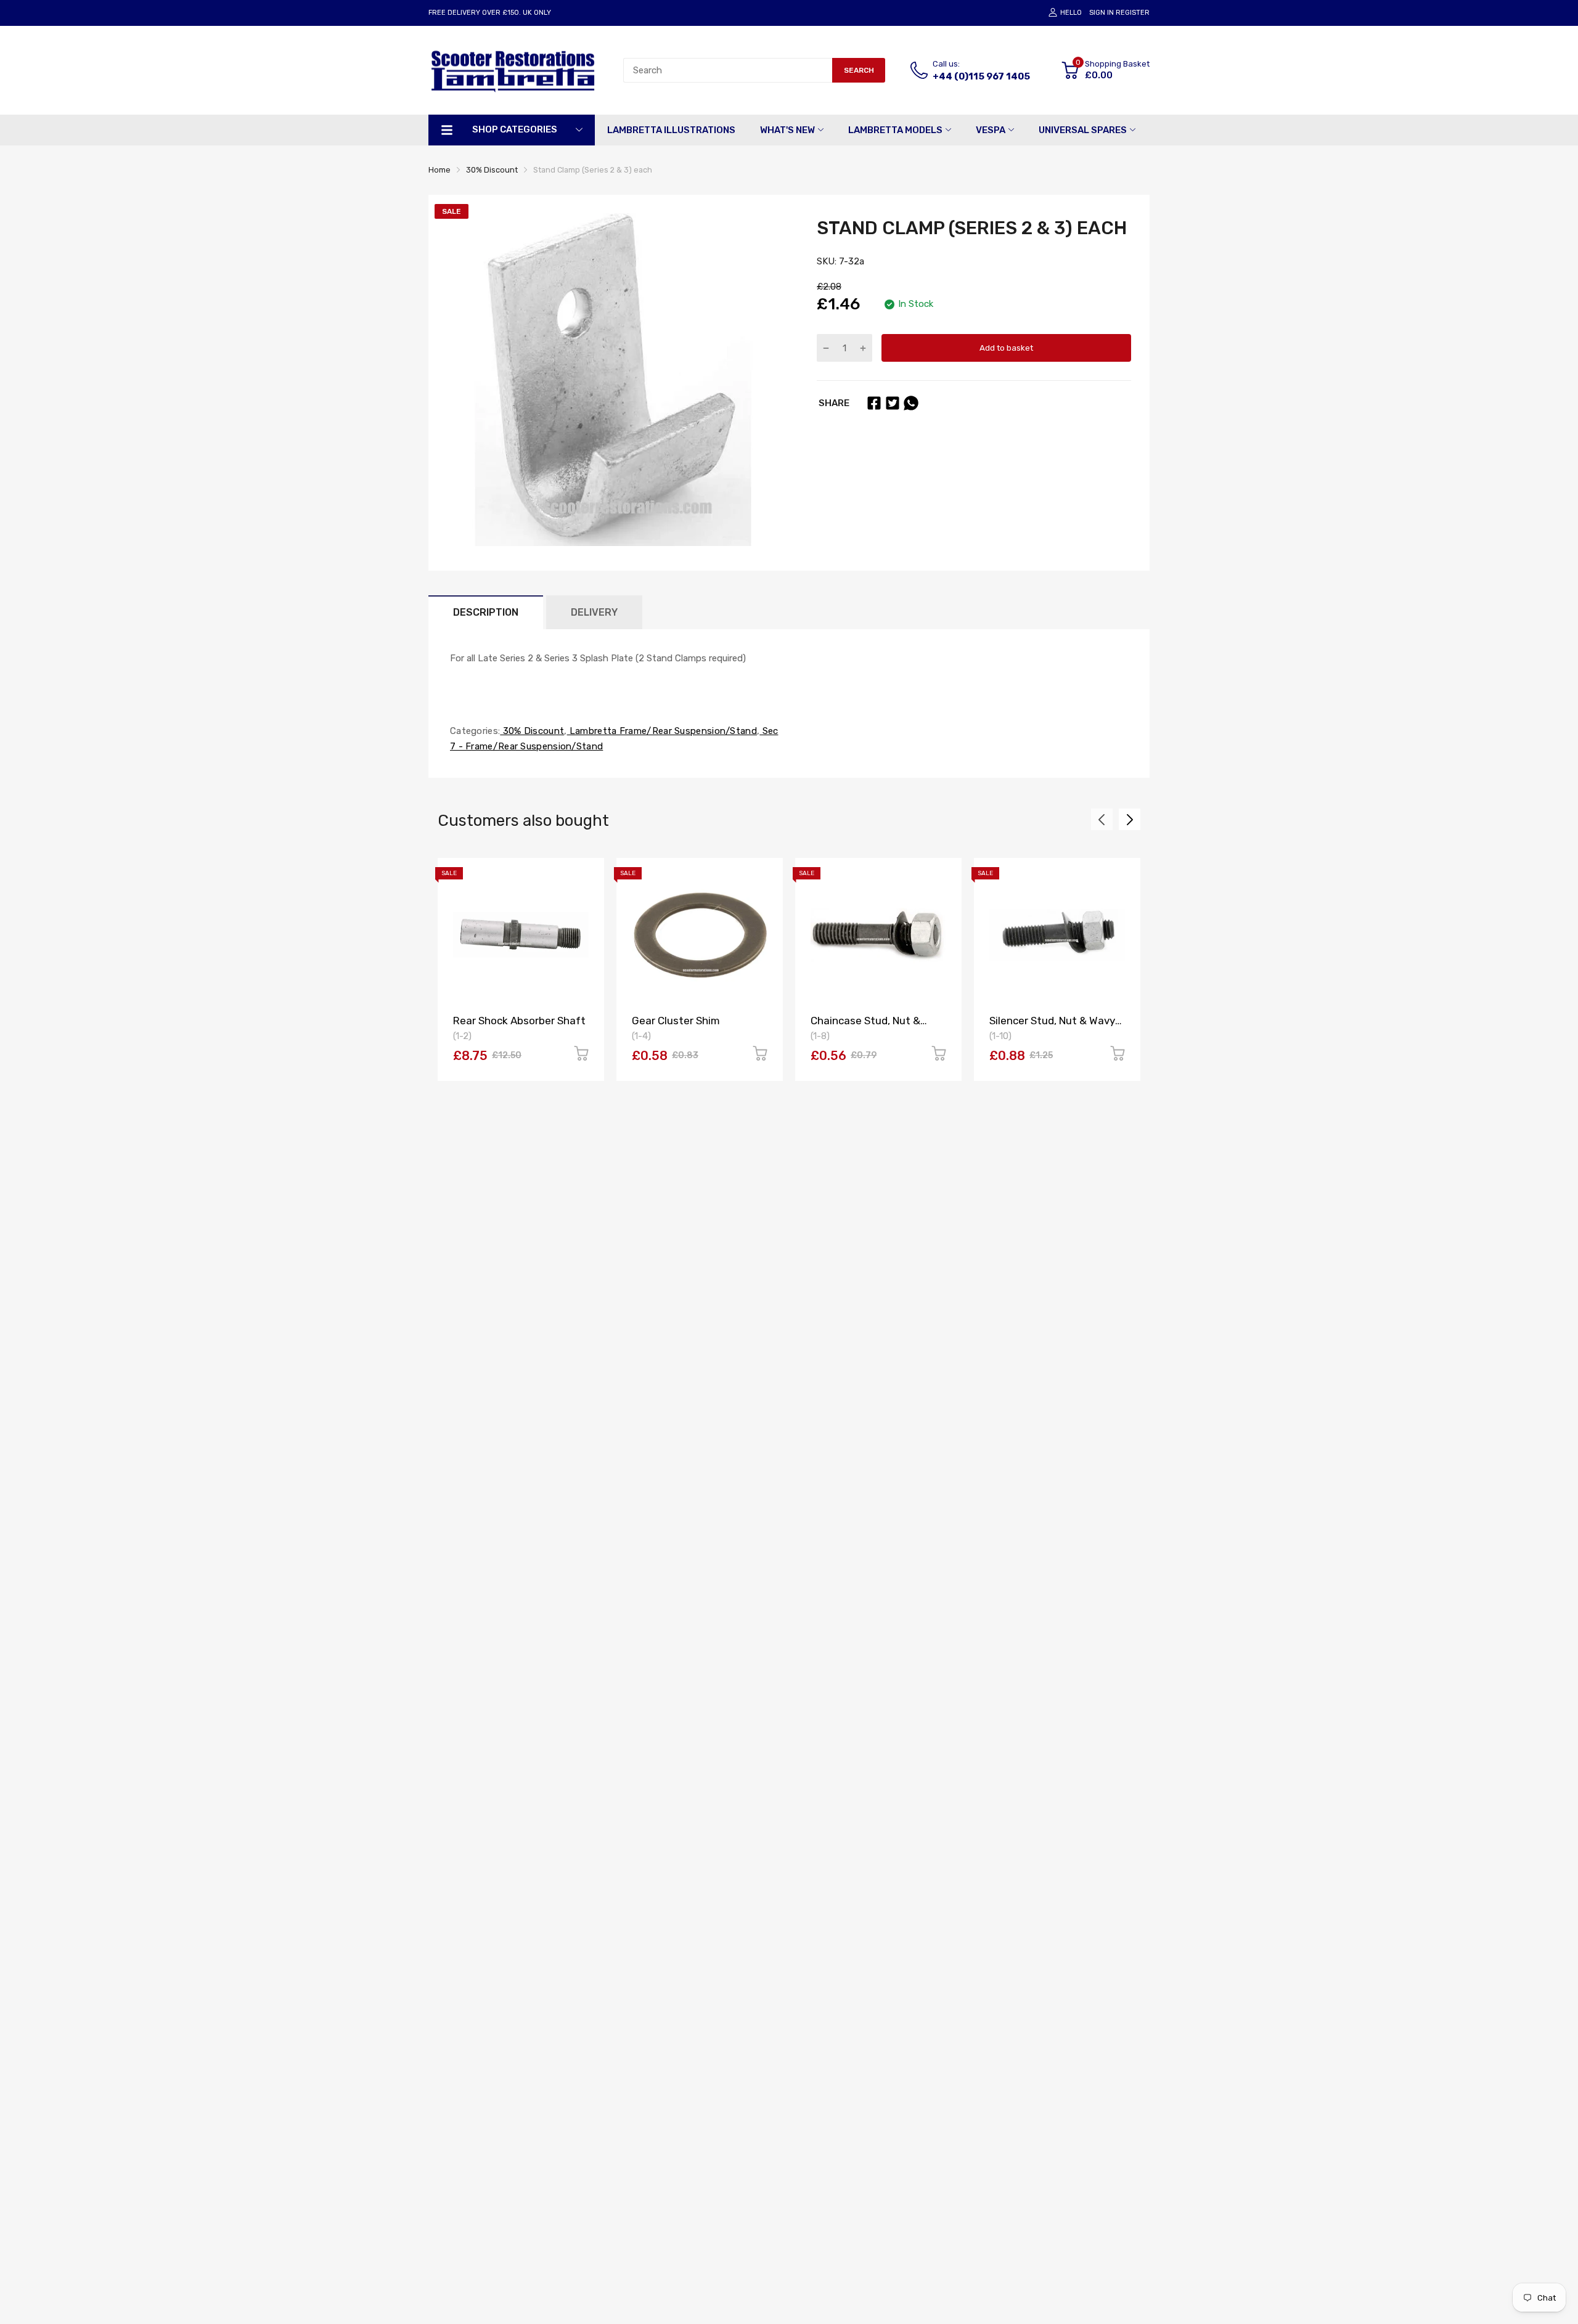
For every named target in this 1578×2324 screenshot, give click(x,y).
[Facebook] (874, 403)
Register (1133, 13)
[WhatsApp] (911, 403)
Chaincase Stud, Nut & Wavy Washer (865, 1026)
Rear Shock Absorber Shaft (519, 1021)
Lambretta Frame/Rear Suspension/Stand (662, 731)
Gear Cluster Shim (676, 1021)
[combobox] (728, 70)
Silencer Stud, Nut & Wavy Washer (1052, 1026)
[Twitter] (893, 403)
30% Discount (532, 731)
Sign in (1102, 13)
